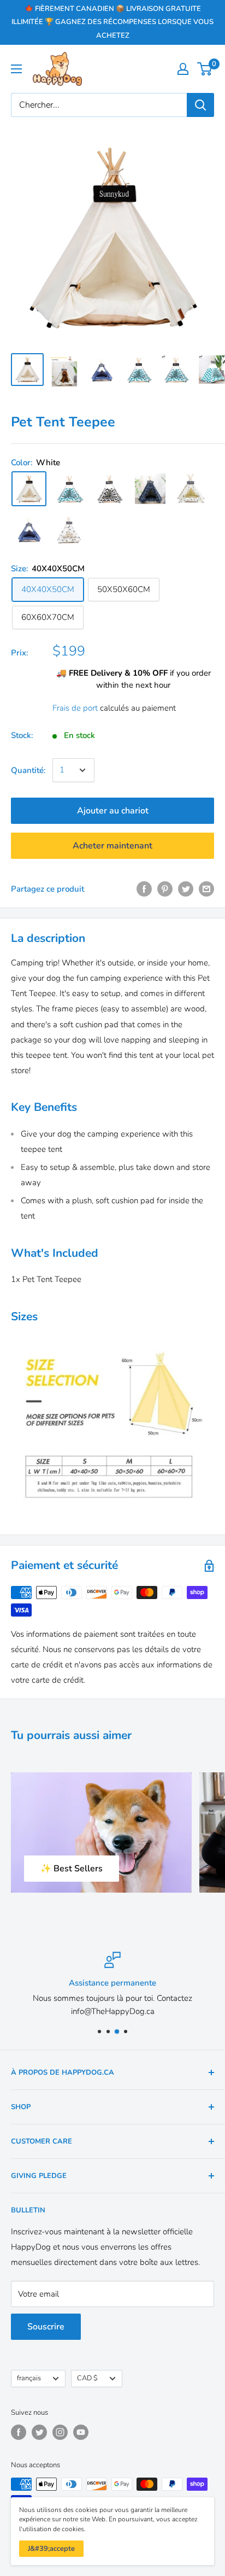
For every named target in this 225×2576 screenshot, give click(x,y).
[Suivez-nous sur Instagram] (60, 2432)
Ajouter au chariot (113, 811)
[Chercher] (200, 105)
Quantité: (28, 770)
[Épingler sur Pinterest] (165, 889)
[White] (29, 489)
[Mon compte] (183, 69)
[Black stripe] (110, 489)
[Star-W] (150, 489)
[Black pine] (69, 529)
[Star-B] (191, 489)
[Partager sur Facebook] (144, 889)
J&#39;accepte (51, 2549)
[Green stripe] (69, 489)
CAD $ (87, 2378)
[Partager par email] (206, 889)
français (29, 2378)
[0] (205, 69)
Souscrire (46, 2327)
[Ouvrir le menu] (16, 69)
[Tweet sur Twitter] (186, 889)
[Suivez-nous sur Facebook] (19, 2432)
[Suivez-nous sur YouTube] (81, 2432)
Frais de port (75, 708)
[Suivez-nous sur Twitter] (39, 2432)
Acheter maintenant (112, 846)
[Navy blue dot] (29, 529)
